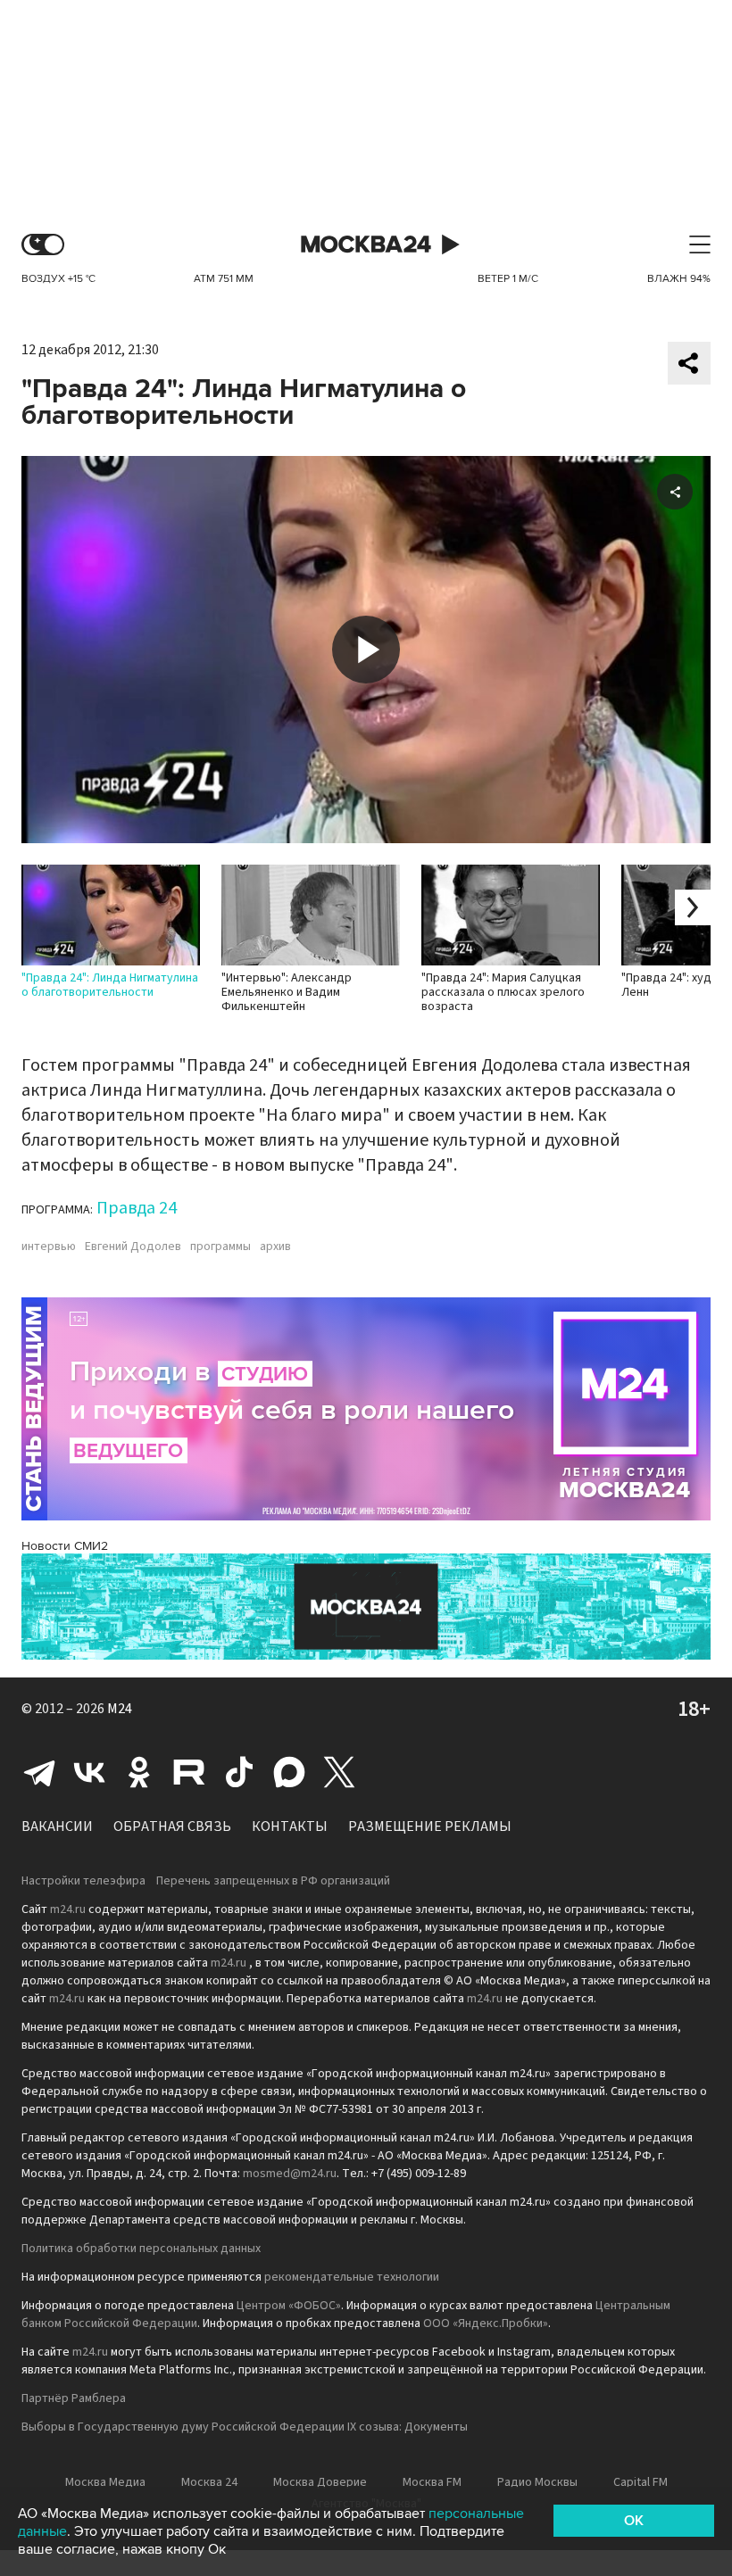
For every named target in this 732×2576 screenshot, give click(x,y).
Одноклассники (139, 1772)
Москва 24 (366, 245)
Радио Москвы (537, 2482)
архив (275, 1247)
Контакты (290, 1826)
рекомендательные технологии (352, 2277)
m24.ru (68, 1909)
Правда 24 (137, 1208)
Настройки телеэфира (83, 1881)
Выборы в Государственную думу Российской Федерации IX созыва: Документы (245, 2427)
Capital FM (640, 2482)
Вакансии (57, 1826)
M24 (120, 1709)
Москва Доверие (320, 2482)
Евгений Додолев (133, 1247)
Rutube (189, 1772)
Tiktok (239, 1772)
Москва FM (432, 2482)
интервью (49, 1247)
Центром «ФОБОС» (289, 2306)
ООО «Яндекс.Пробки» (486, 2323)
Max (289, 1772)
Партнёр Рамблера (74, 2398)
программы (220, 1247)
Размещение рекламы (430, 1826)
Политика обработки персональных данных (141, 2249)
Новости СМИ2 (65, 1546)
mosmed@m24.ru (290, 2174)
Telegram (39, 1772)
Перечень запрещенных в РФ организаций (273, 1881)
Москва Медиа (105, 2482)
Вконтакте (89, 1772)
